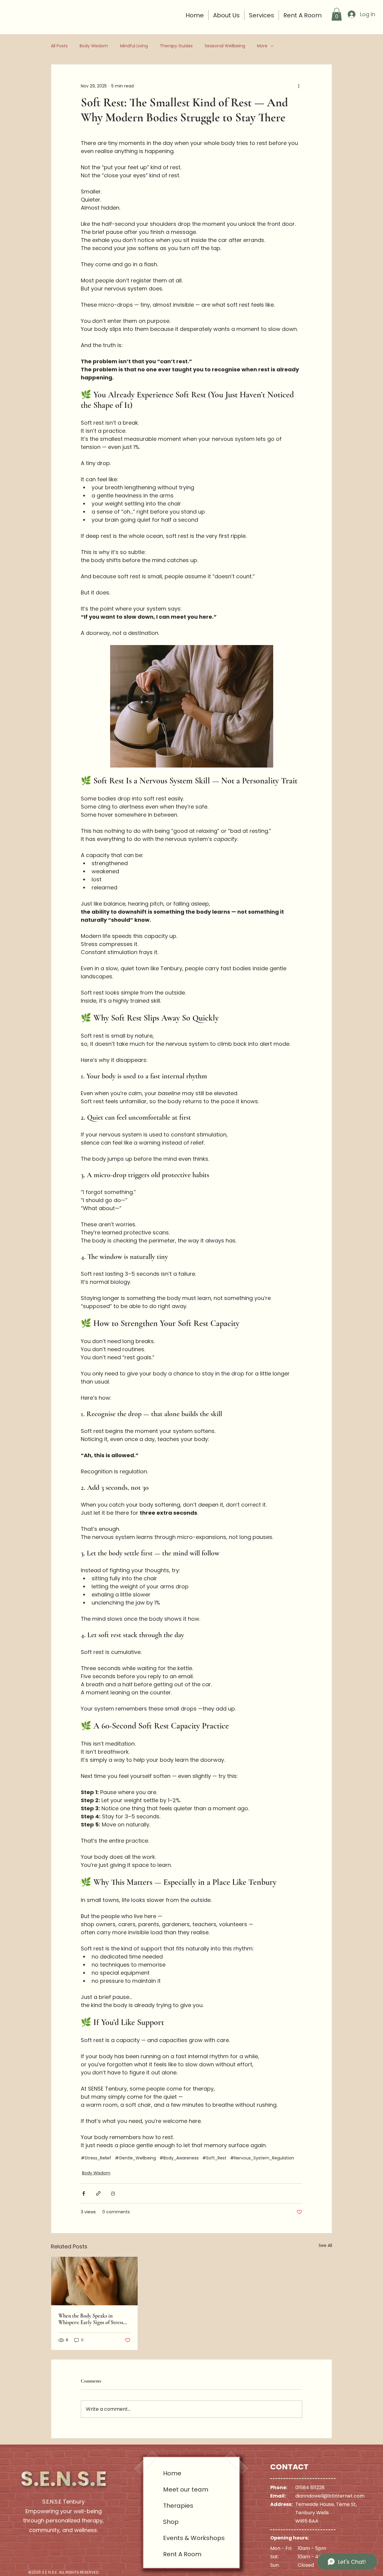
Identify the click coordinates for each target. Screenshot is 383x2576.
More (262, 46)
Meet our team (185, 2489)
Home (172, 2473)
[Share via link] (98, 2193)
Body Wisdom (94, 46)
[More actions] (299, 86)
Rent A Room (182, 2554)
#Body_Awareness (179, 2158)
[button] (337, 14)
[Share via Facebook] (84, 2193)
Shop (171, 2522)
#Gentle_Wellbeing (135, 2158)
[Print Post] (113, 2193)
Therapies (178, 2506)
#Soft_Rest (214, 2158)
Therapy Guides (176, 46)
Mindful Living (134, 46)
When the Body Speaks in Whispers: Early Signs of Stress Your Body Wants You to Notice (92, 2319)
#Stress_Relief (96, 2158)
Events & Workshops (185, 2538)
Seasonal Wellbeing (225, 46)
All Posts (59, 46)
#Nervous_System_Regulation (262, 2158)
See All (325, 2245)
